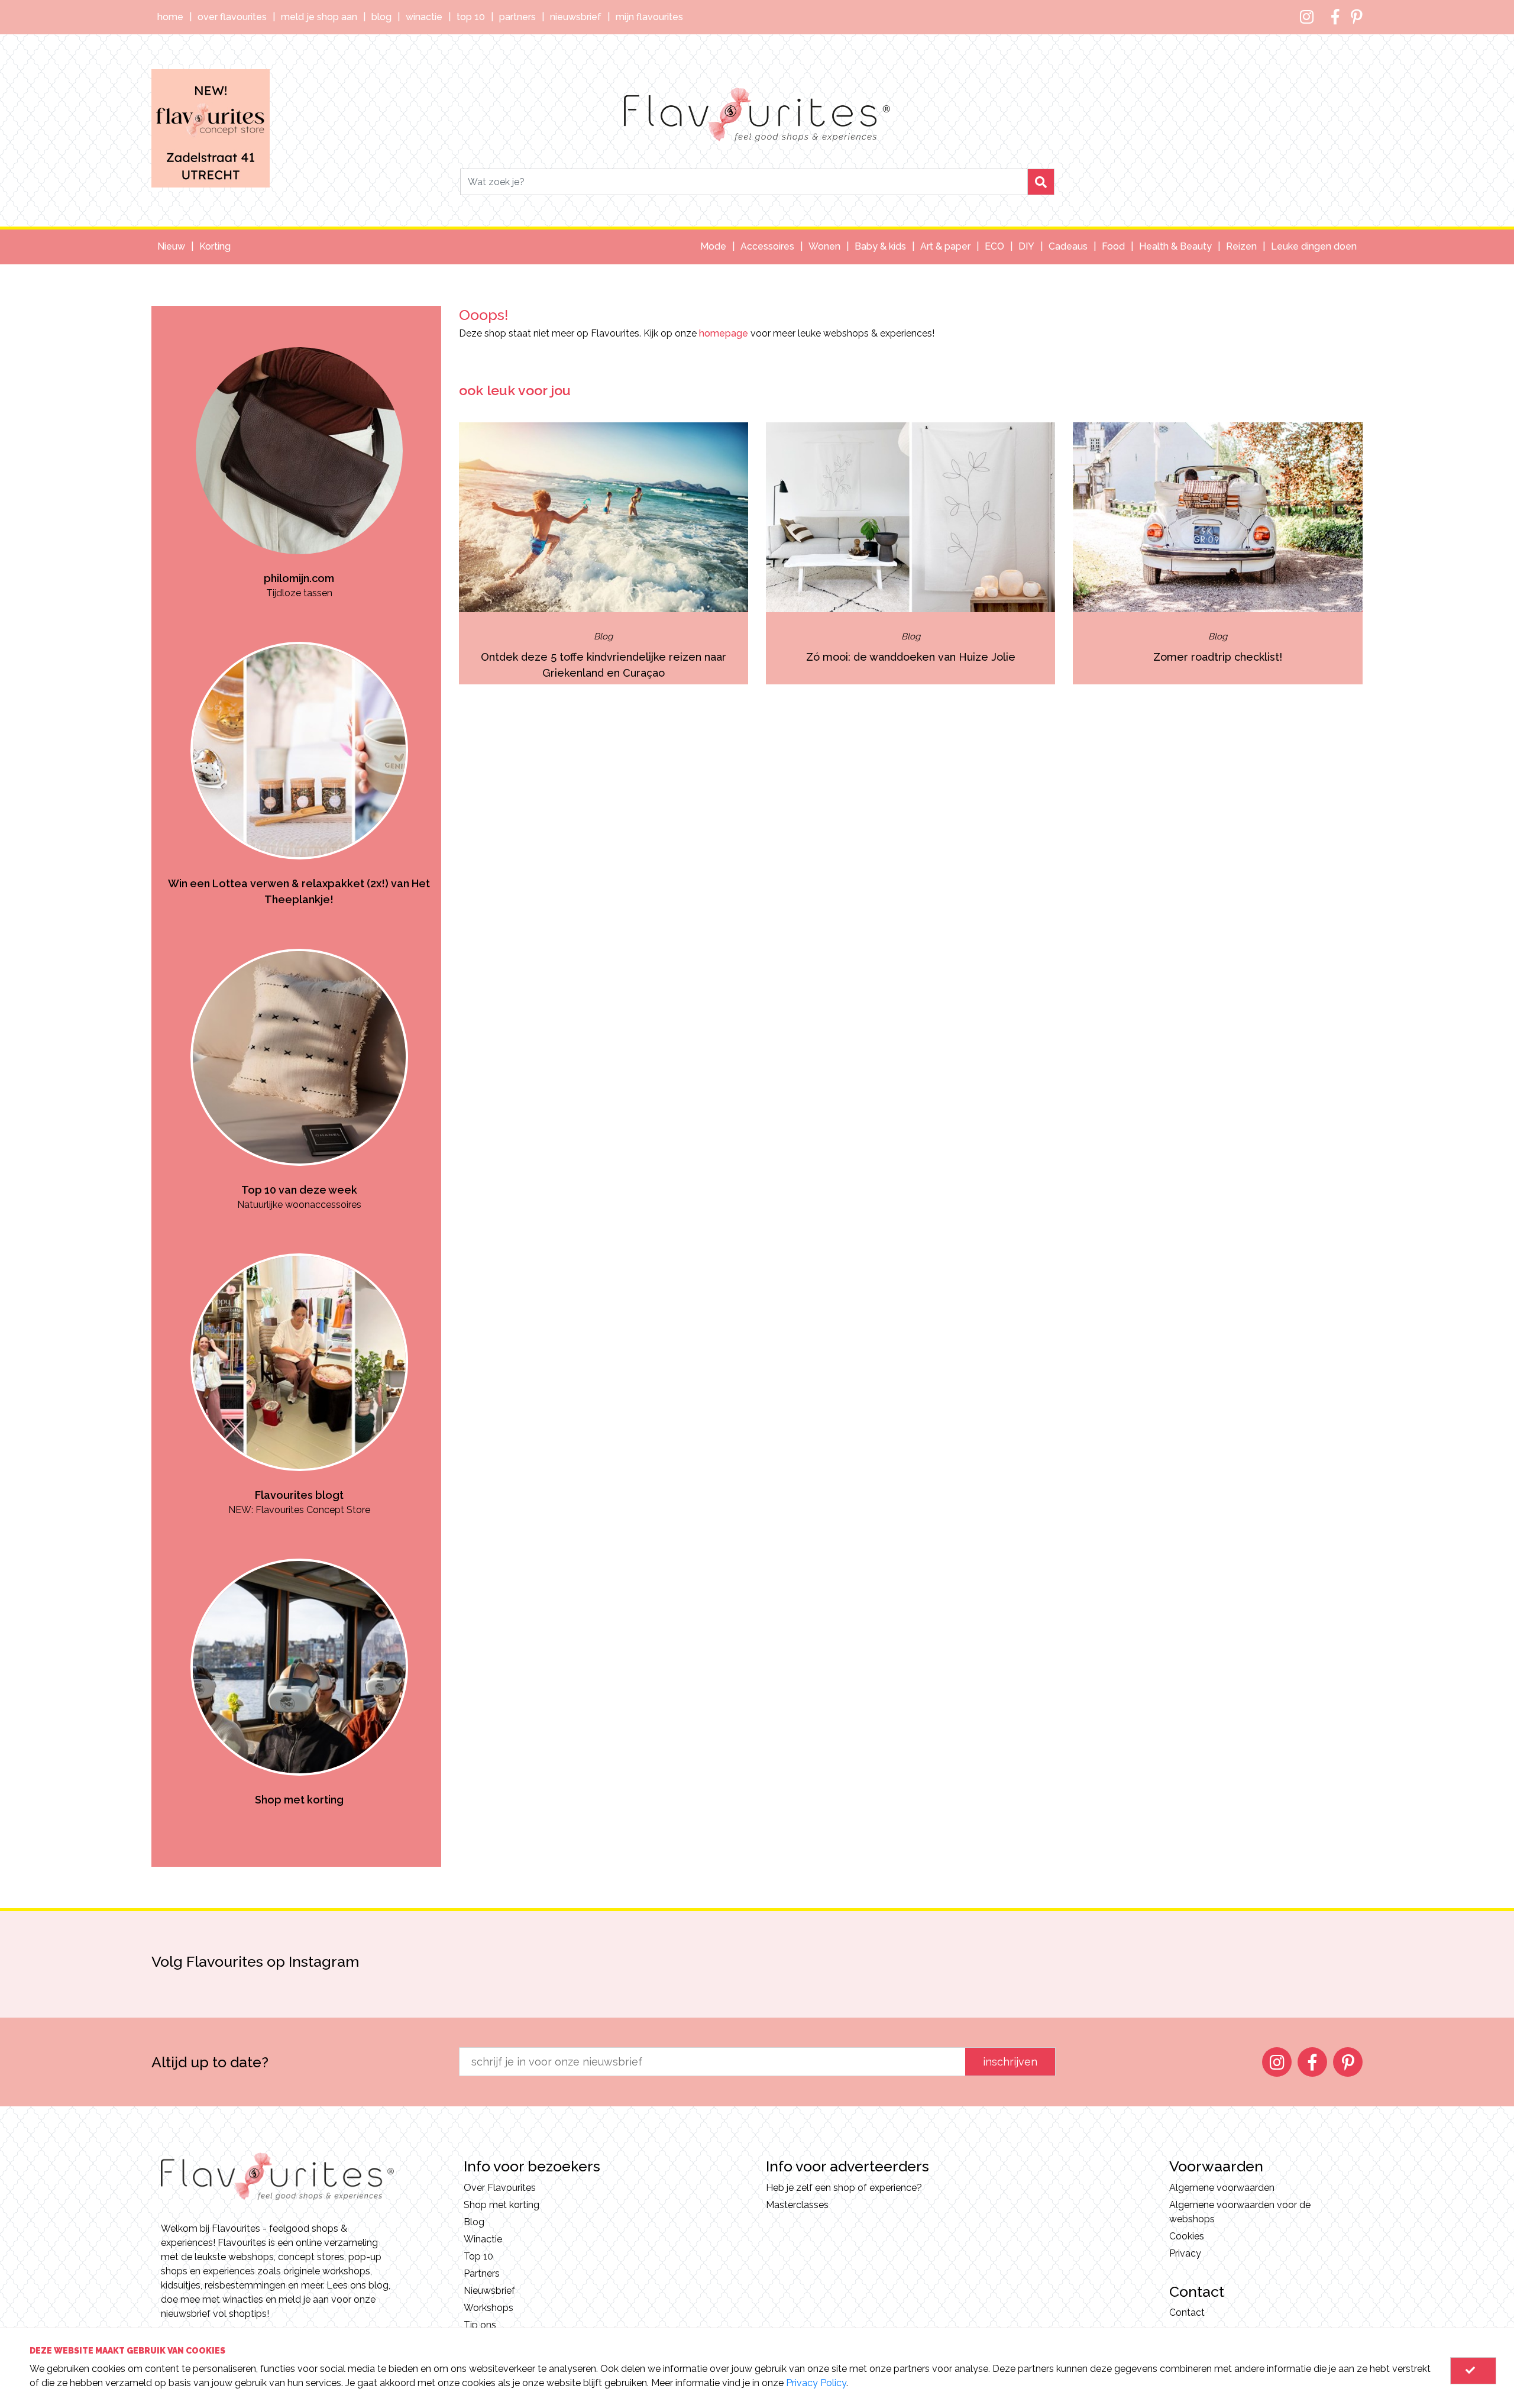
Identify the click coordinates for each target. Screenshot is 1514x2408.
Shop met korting (502, 2205)
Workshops (489, 2308)
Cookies (1187, 2236)
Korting (215, 246)
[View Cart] (1473, 2371)
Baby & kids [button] (880, 246)
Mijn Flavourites (649, 17)
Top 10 (471, 17)
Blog (381, 17)
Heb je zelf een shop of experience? (844, 2188)
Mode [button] (713, 246)
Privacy (1185, 2253)
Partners (517, 17)
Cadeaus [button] (1068, 246)
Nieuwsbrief (576, 17)
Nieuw (171, 246)
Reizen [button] (1241, 246)
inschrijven (1010, 2062)
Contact (1187, 2312)
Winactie (424, 17)
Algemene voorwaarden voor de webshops (1240, 2212)
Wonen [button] (824, 246)
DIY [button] (1026, 246)
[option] (299, 453)
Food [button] (1113, 246)
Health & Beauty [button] (1175, 246)
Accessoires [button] (767, 246)
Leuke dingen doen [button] (1314, 246)
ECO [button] (994, 246)
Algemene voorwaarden (1222, 2188)
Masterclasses (797, 2205)
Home (170, 17)
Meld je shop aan (319, 17)
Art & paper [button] (945, 246)
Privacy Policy (816, 2383)
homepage (724, 333)
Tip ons (480, 2325)
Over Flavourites (232, 17)
